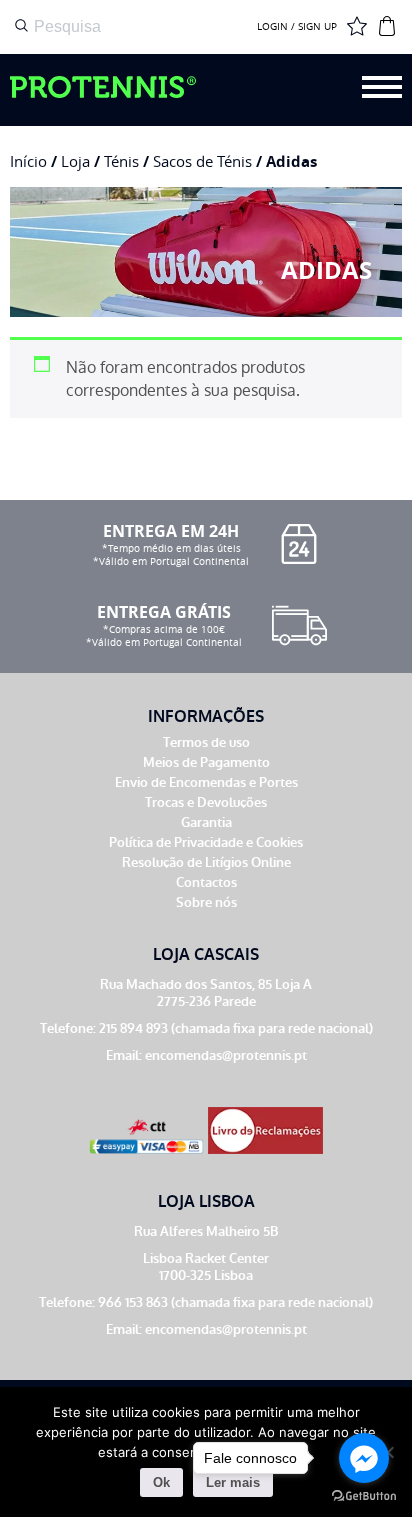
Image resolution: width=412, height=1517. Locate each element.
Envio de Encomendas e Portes (206, 782)
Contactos (206, 882)
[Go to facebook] (364, 1458)
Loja (75, 161)
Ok (161, 1482)
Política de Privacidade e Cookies (206, 842)
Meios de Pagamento (206, 762)
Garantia (206, 822)
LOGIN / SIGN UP (297, 27)
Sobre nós (206, 902)
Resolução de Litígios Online (206, 862)
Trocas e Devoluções (206, 802)
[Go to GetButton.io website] (364, 1496)
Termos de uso (206, 742)
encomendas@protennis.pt (226, 1055)
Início (28, 161)
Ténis (121, 161)
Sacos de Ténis (202, 161)
